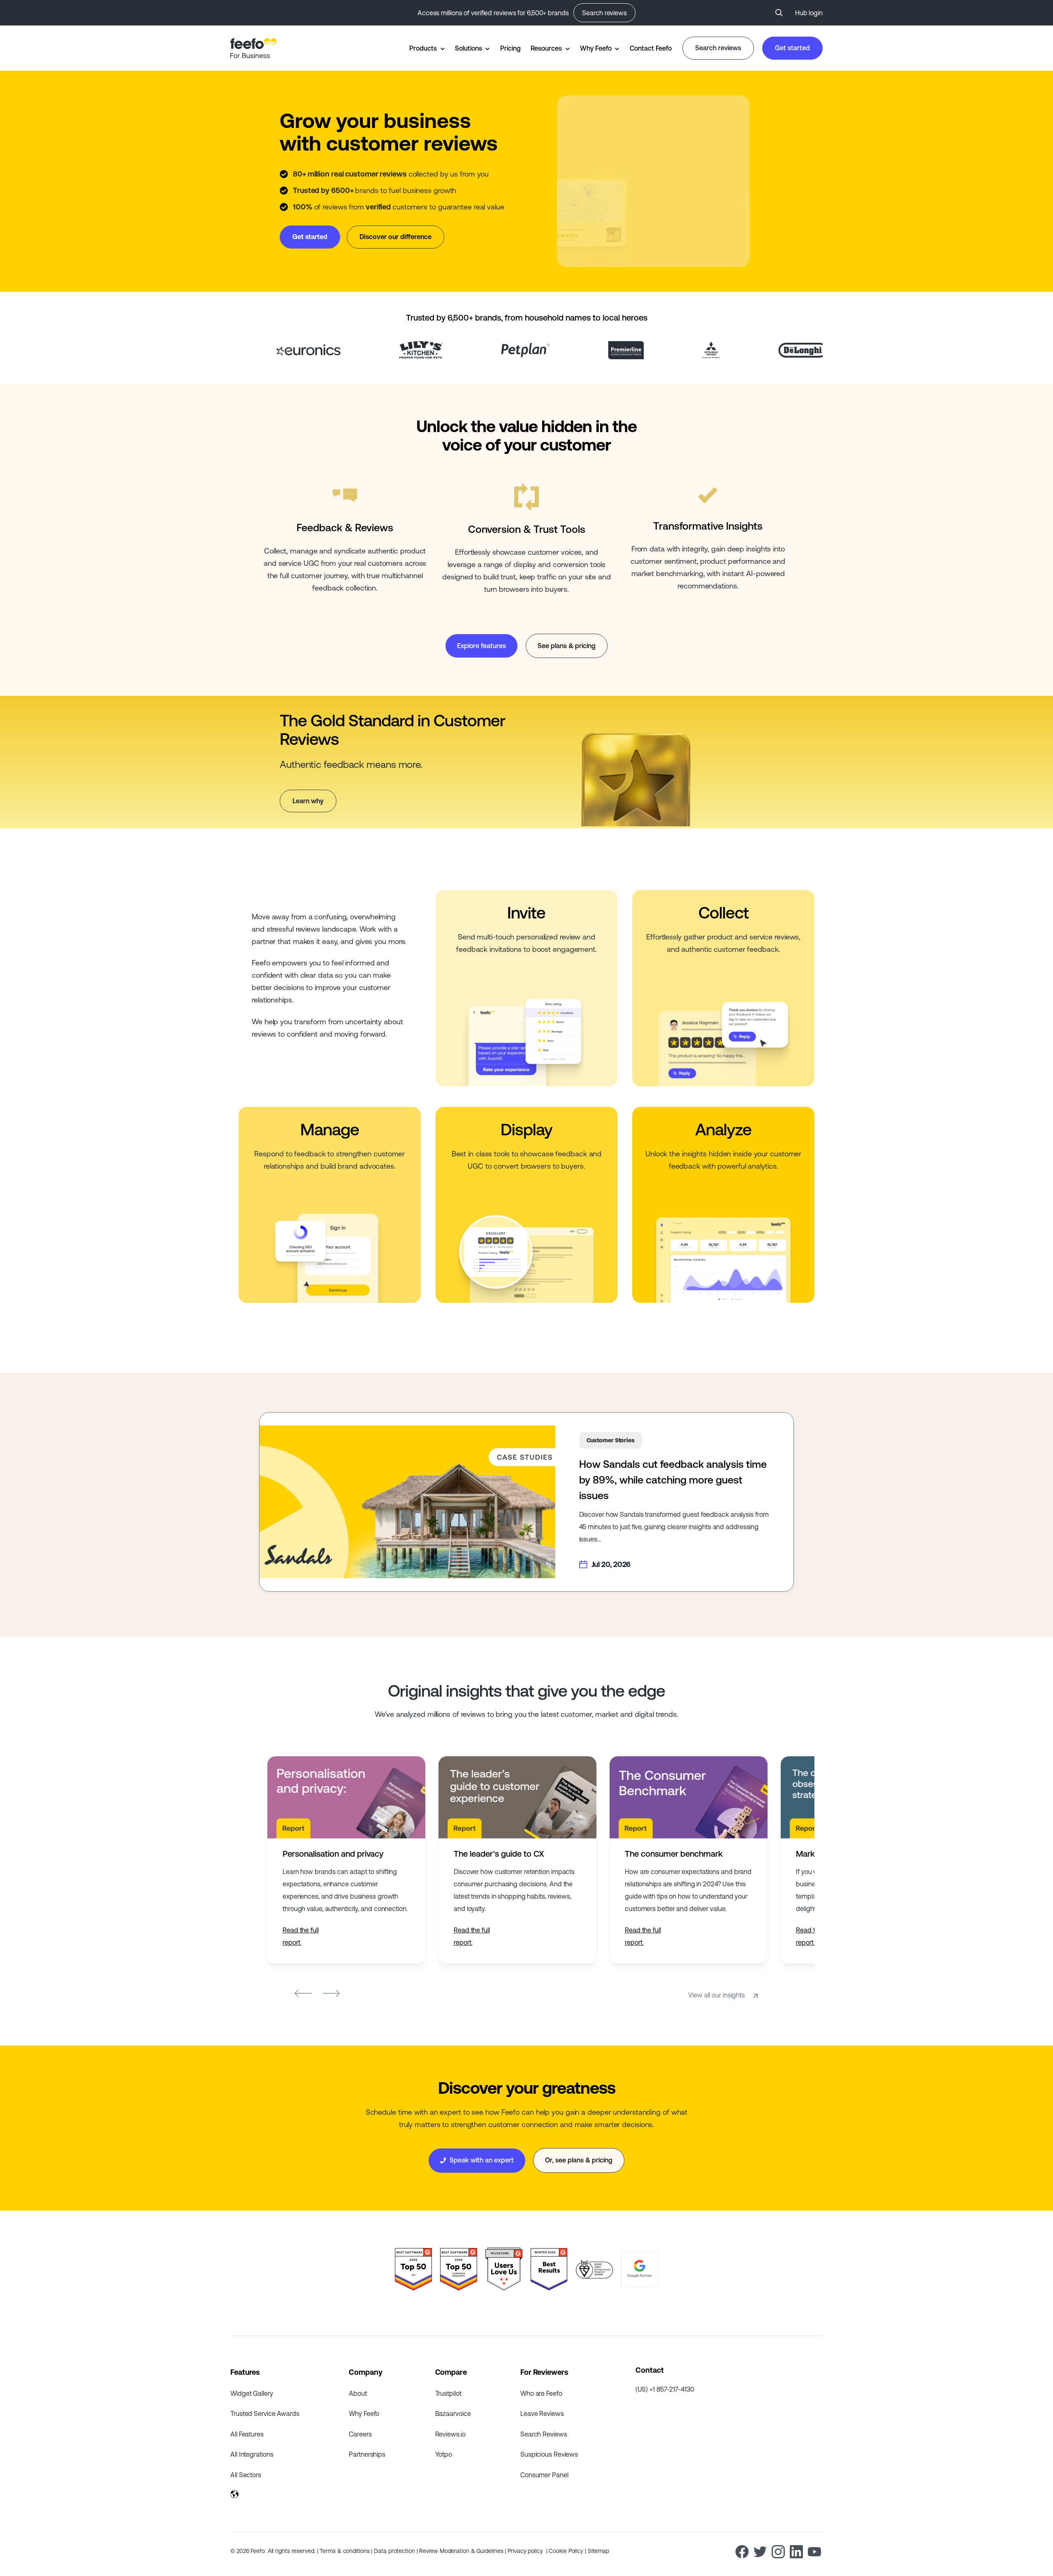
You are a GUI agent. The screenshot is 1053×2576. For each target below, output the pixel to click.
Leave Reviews (542, 2413)
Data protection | (397, 2551)
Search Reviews (544, 2434)
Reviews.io (450, 2434)
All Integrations (252, 2454)
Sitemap (598, 2551)
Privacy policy (526, 2551)
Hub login (809, 13)
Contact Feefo (651, 48)
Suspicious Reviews (549, 2454)
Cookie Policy (567, 2551)
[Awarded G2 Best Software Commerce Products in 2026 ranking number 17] (459, 2269)
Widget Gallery (252, 2393)
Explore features (481, 646)
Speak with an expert (481, 2160)
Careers (360, 2434)
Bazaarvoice (453, 2413)
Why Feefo (596, 48)
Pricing (510, 48)
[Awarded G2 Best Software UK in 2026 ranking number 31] (413, 2269)
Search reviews (604, 13)
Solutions (468, 48)
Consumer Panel (544, 2475)
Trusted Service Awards (265, 2413)
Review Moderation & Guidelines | (463, 2551)
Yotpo (444, 2454)
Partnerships (367, 2454)
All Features (247, 2434)
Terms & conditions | (347, 2551)
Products (423, 48)
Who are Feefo (541, 2393)
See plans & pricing (567, 646)
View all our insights (717, 1995)
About (358, 2393)
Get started (792, 48)
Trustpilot (448, 2393)
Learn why (308, 801)
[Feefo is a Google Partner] (640, 2269)
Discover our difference (395, 237)
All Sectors (246, 2475)
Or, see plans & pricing (579, 2160)
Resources (546, 48)
